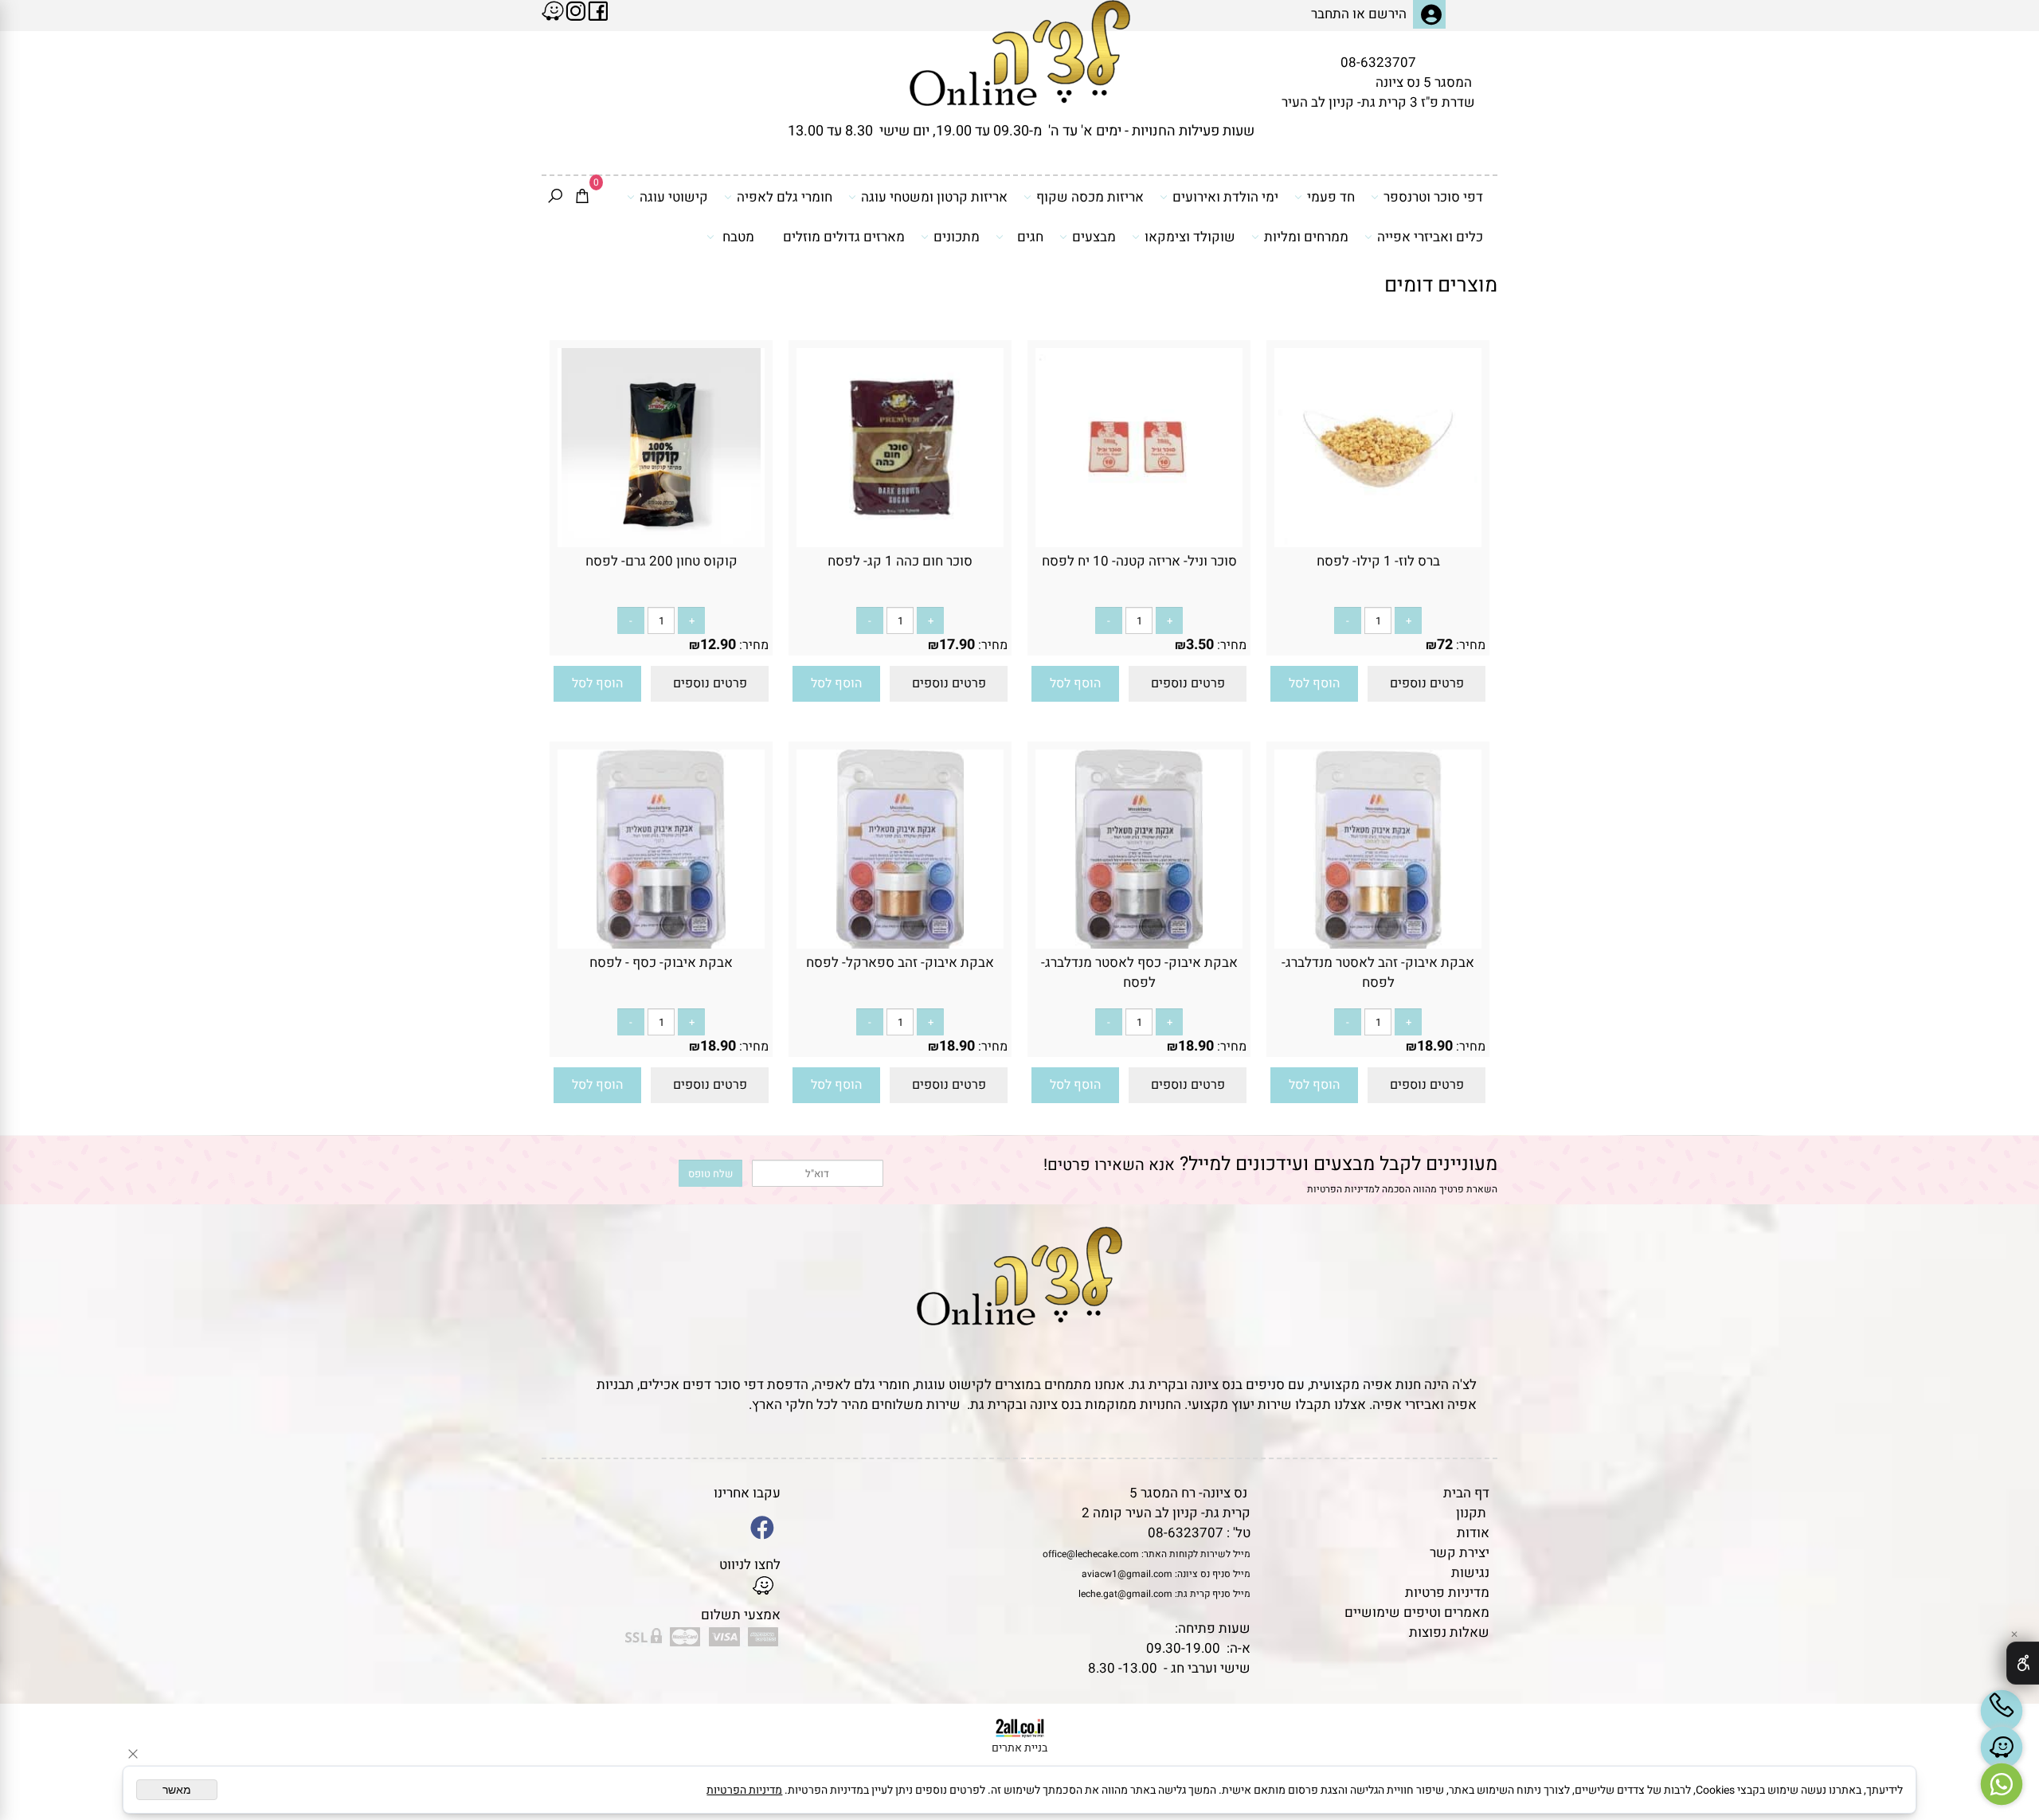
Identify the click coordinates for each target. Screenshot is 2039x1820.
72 (1445, 645)
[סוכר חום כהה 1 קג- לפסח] (900, 543)
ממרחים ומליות (1306, 237)
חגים (1030, 237)
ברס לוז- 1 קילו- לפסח (1378, 561)
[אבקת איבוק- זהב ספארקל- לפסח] (900, 944)
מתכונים (957, 237)
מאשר (177, 1790)
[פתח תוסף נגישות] (2023, 1663)
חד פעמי (1331, 197)
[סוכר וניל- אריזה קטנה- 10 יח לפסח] (1139, 543)
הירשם (1387, 14)
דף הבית (1466, 1493)
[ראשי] (1020, 53)
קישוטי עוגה (674, 197)
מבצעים (1094, 237)
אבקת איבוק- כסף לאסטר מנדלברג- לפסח (1139, 973)
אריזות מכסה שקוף (1090, 197)
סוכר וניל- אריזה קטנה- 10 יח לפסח (1139, 561)
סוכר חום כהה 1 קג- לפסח (900, 561)
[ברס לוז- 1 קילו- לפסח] (1378, 543)
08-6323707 (1378, 63)
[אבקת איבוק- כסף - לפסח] (661, 944)
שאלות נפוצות (1449, 1632)
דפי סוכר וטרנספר (1433, 197)
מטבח (738, 237)
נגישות (1470, 1573)
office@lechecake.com (1091, 1554)
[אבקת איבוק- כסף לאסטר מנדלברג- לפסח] (1139, 944)
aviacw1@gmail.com (1127, 1574)
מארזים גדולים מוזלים (844, 237)
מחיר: (1469, 645)
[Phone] (2002, 1711)
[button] (1314, 684)
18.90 (1435, 1046)
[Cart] (582, 198)
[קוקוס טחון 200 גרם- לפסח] (661, 543)
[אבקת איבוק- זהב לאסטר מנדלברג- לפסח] (1378, 944)
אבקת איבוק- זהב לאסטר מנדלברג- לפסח (1378, 973)
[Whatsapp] (2002, 1784)
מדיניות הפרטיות (1341, 1189)
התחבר (1330, 14)
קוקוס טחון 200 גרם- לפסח (661, 561)
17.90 (957, 645)
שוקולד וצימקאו (1190, 237)
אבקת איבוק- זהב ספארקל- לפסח (900, 963)
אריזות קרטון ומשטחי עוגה (934, 197)
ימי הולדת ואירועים (1225, 197)
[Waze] (2002, 1748)
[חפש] (555, 198)
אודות (1473, 1533)
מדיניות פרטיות (1447, 1593)
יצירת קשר (1460, 1553)
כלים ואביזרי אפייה (1430, 237)
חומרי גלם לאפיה (785, 197)
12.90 (718, 645)
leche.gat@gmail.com (1125, 1594)
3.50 (1200, 645)
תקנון (1471, 1513)
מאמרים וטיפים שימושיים (1417, 1613)
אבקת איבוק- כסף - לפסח (661, 963)
